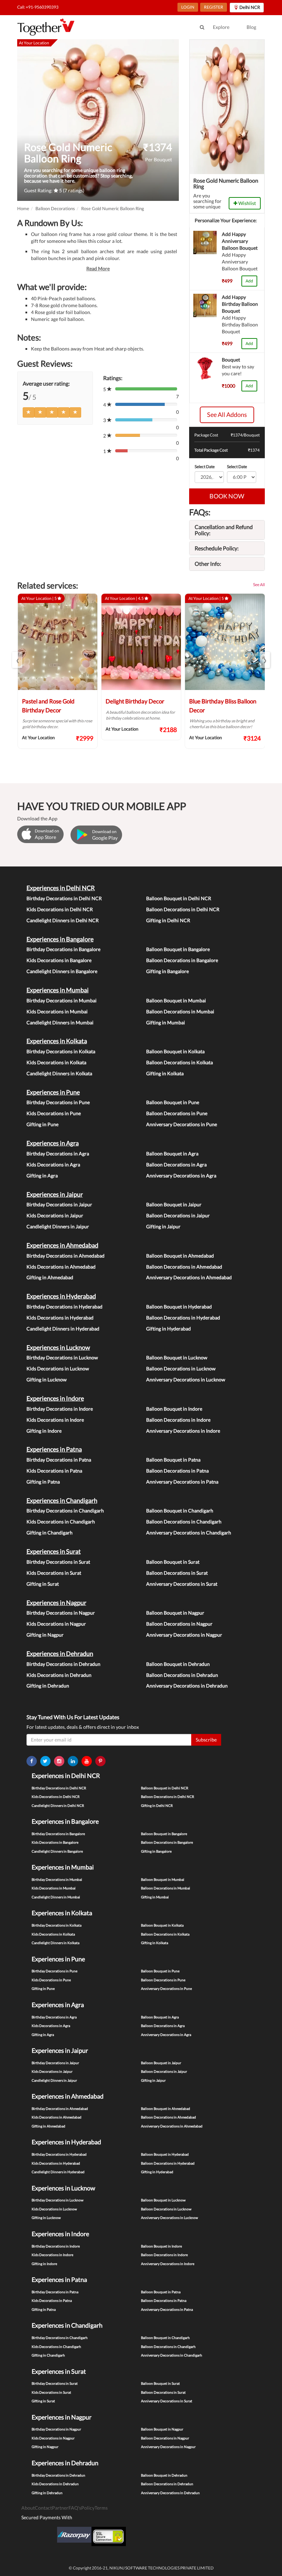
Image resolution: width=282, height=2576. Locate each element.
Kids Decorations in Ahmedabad (61, 1267)
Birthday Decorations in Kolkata (61, 1051)
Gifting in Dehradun (48, 1686)
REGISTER (214, 7)
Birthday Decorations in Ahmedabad (66, 1256)
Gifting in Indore (44, 1431)
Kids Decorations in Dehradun (59, 1675)
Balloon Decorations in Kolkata (180, 1062)
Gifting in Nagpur (45, 1635)
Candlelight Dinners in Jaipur (58, 1226)
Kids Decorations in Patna (54, 1471)
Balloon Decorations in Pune (177, 1113)
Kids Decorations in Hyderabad (60, 1318)
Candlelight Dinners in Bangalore (62, 971)
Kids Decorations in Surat (54, 1573)
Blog (251, 27)
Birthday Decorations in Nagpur (61, 1613)
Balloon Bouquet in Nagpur (175, 1613)
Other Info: (208, 564)
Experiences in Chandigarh (62, 1500)
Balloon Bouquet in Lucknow (177, 1357)
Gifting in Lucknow (47, 1379)
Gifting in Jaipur (163, 1226)
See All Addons (227, 414)
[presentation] (17, 660)
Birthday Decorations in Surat (58, 1562)
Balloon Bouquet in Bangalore (178, 949)
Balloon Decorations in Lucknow (181, 1368)
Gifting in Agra (42, 1176)
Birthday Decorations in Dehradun (63, 1664)
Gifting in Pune (42, 1124)
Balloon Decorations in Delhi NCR (183, 909)
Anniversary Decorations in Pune (182, 1124)
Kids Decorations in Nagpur (56, 1624)
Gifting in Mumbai (166, 1022)
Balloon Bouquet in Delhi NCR (179, 898)
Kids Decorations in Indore (55, 1420)
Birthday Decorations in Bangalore (63, 949)
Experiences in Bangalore (60, 939)
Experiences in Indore (55, 1398)
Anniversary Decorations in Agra (181, 1176)
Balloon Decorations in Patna (177, 1471)
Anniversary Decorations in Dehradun (187, 1686)
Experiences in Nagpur (56, 1603)
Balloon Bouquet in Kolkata (175, 1051)
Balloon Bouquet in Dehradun (178, 1664)
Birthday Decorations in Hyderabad (64, 1307)
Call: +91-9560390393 (38, 7)
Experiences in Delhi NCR (61, 888)
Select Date (205, 467)
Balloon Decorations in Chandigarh (184, 1522)
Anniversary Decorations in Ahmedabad (189, 1277)
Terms (101, 2508)
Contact (43, 2508)
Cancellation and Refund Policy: (224, 530)
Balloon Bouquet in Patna (173, 1460)
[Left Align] (29, 412)
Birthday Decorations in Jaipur (59, 1204)
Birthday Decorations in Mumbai (62, 1000)
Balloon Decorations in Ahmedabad (184, 1267)
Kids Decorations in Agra (53, 1165)
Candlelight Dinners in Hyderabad (63, 1329)
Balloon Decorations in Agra (176, 1165)
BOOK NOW (227, 496)
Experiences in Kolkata (57, 1041)
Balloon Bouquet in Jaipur (174, 1204)
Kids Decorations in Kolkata (56, 1062)
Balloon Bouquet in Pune (173, 1102)
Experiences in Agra (53, 1143)
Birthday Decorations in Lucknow (62, 1357)
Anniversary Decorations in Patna (182, 1482)
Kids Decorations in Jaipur (55, 1215)
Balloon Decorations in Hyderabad (183, 1318)
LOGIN (188, 7)
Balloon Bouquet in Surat (173, 1562)
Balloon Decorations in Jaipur (178, 1215)
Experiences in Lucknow (58, 1347)
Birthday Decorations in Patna (59, 1460)
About (28, 2508)
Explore (221, 27)
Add (249, 281)
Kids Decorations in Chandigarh (61, 1522)
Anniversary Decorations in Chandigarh (189, 1533)
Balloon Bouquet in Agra (172, 1154)
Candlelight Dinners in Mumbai (60, 1022)
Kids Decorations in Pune (54, 1113)
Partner (60, 2508)
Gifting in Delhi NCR (168, 920)
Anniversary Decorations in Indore (183, 1431)
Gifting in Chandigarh (50, 1533)
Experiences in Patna (54, 1449)
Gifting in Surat (43, 1584)
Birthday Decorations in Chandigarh (65, 1511)
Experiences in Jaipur (55, 1194)
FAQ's (75, 2508)
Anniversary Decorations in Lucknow (186, 1379)
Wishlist (247, 203)
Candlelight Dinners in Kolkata (59, 1073)
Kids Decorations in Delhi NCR (60, 909)
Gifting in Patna (43, 1482)
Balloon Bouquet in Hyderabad (179, 1307)
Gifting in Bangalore (167, 971)
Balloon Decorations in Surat (177, 1573)
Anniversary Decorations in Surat (182, 1584)
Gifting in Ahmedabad (50, 1277)
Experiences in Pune (53, 1092)
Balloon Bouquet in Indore (174, 1409)
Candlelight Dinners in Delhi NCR (63, 920)
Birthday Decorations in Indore (60, 1409)
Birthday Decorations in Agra (58, 1154)
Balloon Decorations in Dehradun (182, 1675)
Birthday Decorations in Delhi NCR (64, 898)
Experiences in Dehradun (60, 1653)
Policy (88, 2508)
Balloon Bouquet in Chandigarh (180, 1511)
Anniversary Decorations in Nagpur (184, 1635)
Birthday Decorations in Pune (58, 1102)
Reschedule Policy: (217, 548)
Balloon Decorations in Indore (178, 1420)
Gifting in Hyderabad (169, 1329)
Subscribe (206, 1740)
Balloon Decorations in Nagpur (179, 1624)
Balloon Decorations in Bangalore (182, 960)
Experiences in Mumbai (58, 990)
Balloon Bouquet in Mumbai (176, 1000)
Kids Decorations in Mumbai (57, 1011)
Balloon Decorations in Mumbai (180, 1011)
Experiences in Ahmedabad (62, 1245)
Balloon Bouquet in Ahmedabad (180, 1256)
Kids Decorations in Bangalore (59, 960)
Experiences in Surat (54, 1551)
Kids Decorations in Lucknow (58, 1368)
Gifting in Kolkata (165, 1073)
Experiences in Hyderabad (61, 1296)
